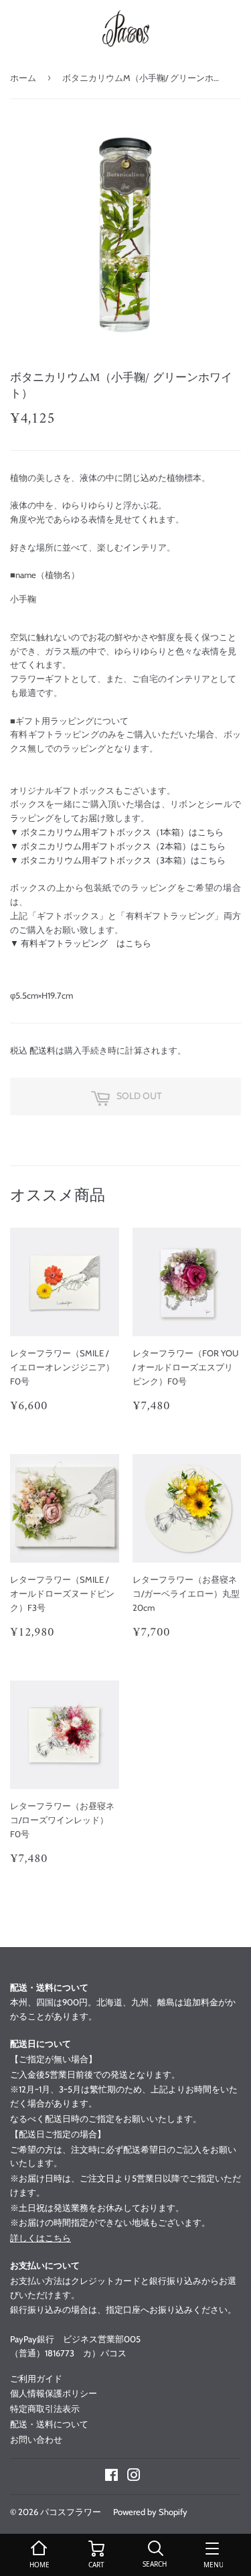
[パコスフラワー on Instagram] (134, 2477)
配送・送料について (49, 2424)
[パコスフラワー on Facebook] (111, 2477)
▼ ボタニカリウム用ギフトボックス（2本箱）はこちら (118, 846)
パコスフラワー (71, 2512)
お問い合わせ (36, 2439)
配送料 (43, 1050)
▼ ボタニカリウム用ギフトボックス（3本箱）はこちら (118, 860)
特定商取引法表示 (45, 2409)
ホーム (23, 78)
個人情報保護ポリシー (54, 2393)
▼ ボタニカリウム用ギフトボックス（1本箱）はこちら (117, 832)
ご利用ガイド (36, 2378)
